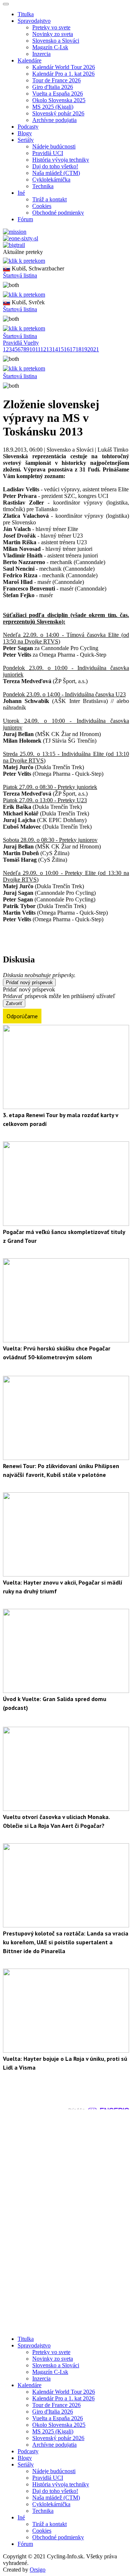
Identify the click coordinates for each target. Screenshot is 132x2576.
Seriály (26, 2464)
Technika (43, 186)
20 (90, 349)
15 (61, 349)
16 (67, 349)
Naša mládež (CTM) (56, 173)
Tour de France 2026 (56, 80)
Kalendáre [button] (30, 60)
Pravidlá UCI (48, 153)
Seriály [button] (26, 140)
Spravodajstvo (34, 2345)
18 (78, 349)
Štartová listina (20, 275)
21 (96, 349)
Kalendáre (30, 2385)
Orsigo (38, 2570)
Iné (21, 2517)
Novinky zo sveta (53, 34)
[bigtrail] (14, 245)
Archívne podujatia (54, 120)
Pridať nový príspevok (29, 982)
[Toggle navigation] (6, 4)
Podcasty (28, 127)
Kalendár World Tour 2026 (64, 67)
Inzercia (41, 54)
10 (32, 349)
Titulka (26, 14)
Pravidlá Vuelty (21, 343)
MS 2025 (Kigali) (53, 107)
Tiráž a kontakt (49, 199)
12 (43, 349)
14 (55, 349)
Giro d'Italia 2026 (53, 87)
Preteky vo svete (51, 27)
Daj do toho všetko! (55, 166)
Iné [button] (21, 193)
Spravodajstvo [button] (34, 21)
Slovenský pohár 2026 (58, 113)
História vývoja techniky (61, 160)
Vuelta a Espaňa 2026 (58, 94)
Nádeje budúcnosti (54, 146)
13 (49, 349)
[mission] (15, 232)
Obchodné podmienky (58, 213)
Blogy (25, 133)
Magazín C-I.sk (50, 47)
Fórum (25, 219)
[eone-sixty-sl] (21, 238)
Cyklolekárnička (51, 180)
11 (38, 349)
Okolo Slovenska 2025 (59, 100)
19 (84, 349)
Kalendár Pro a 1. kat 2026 (63, 74)
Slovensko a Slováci (56, 41)
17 (73, 349)
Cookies (42, 206)
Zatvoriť (14, 1003)
